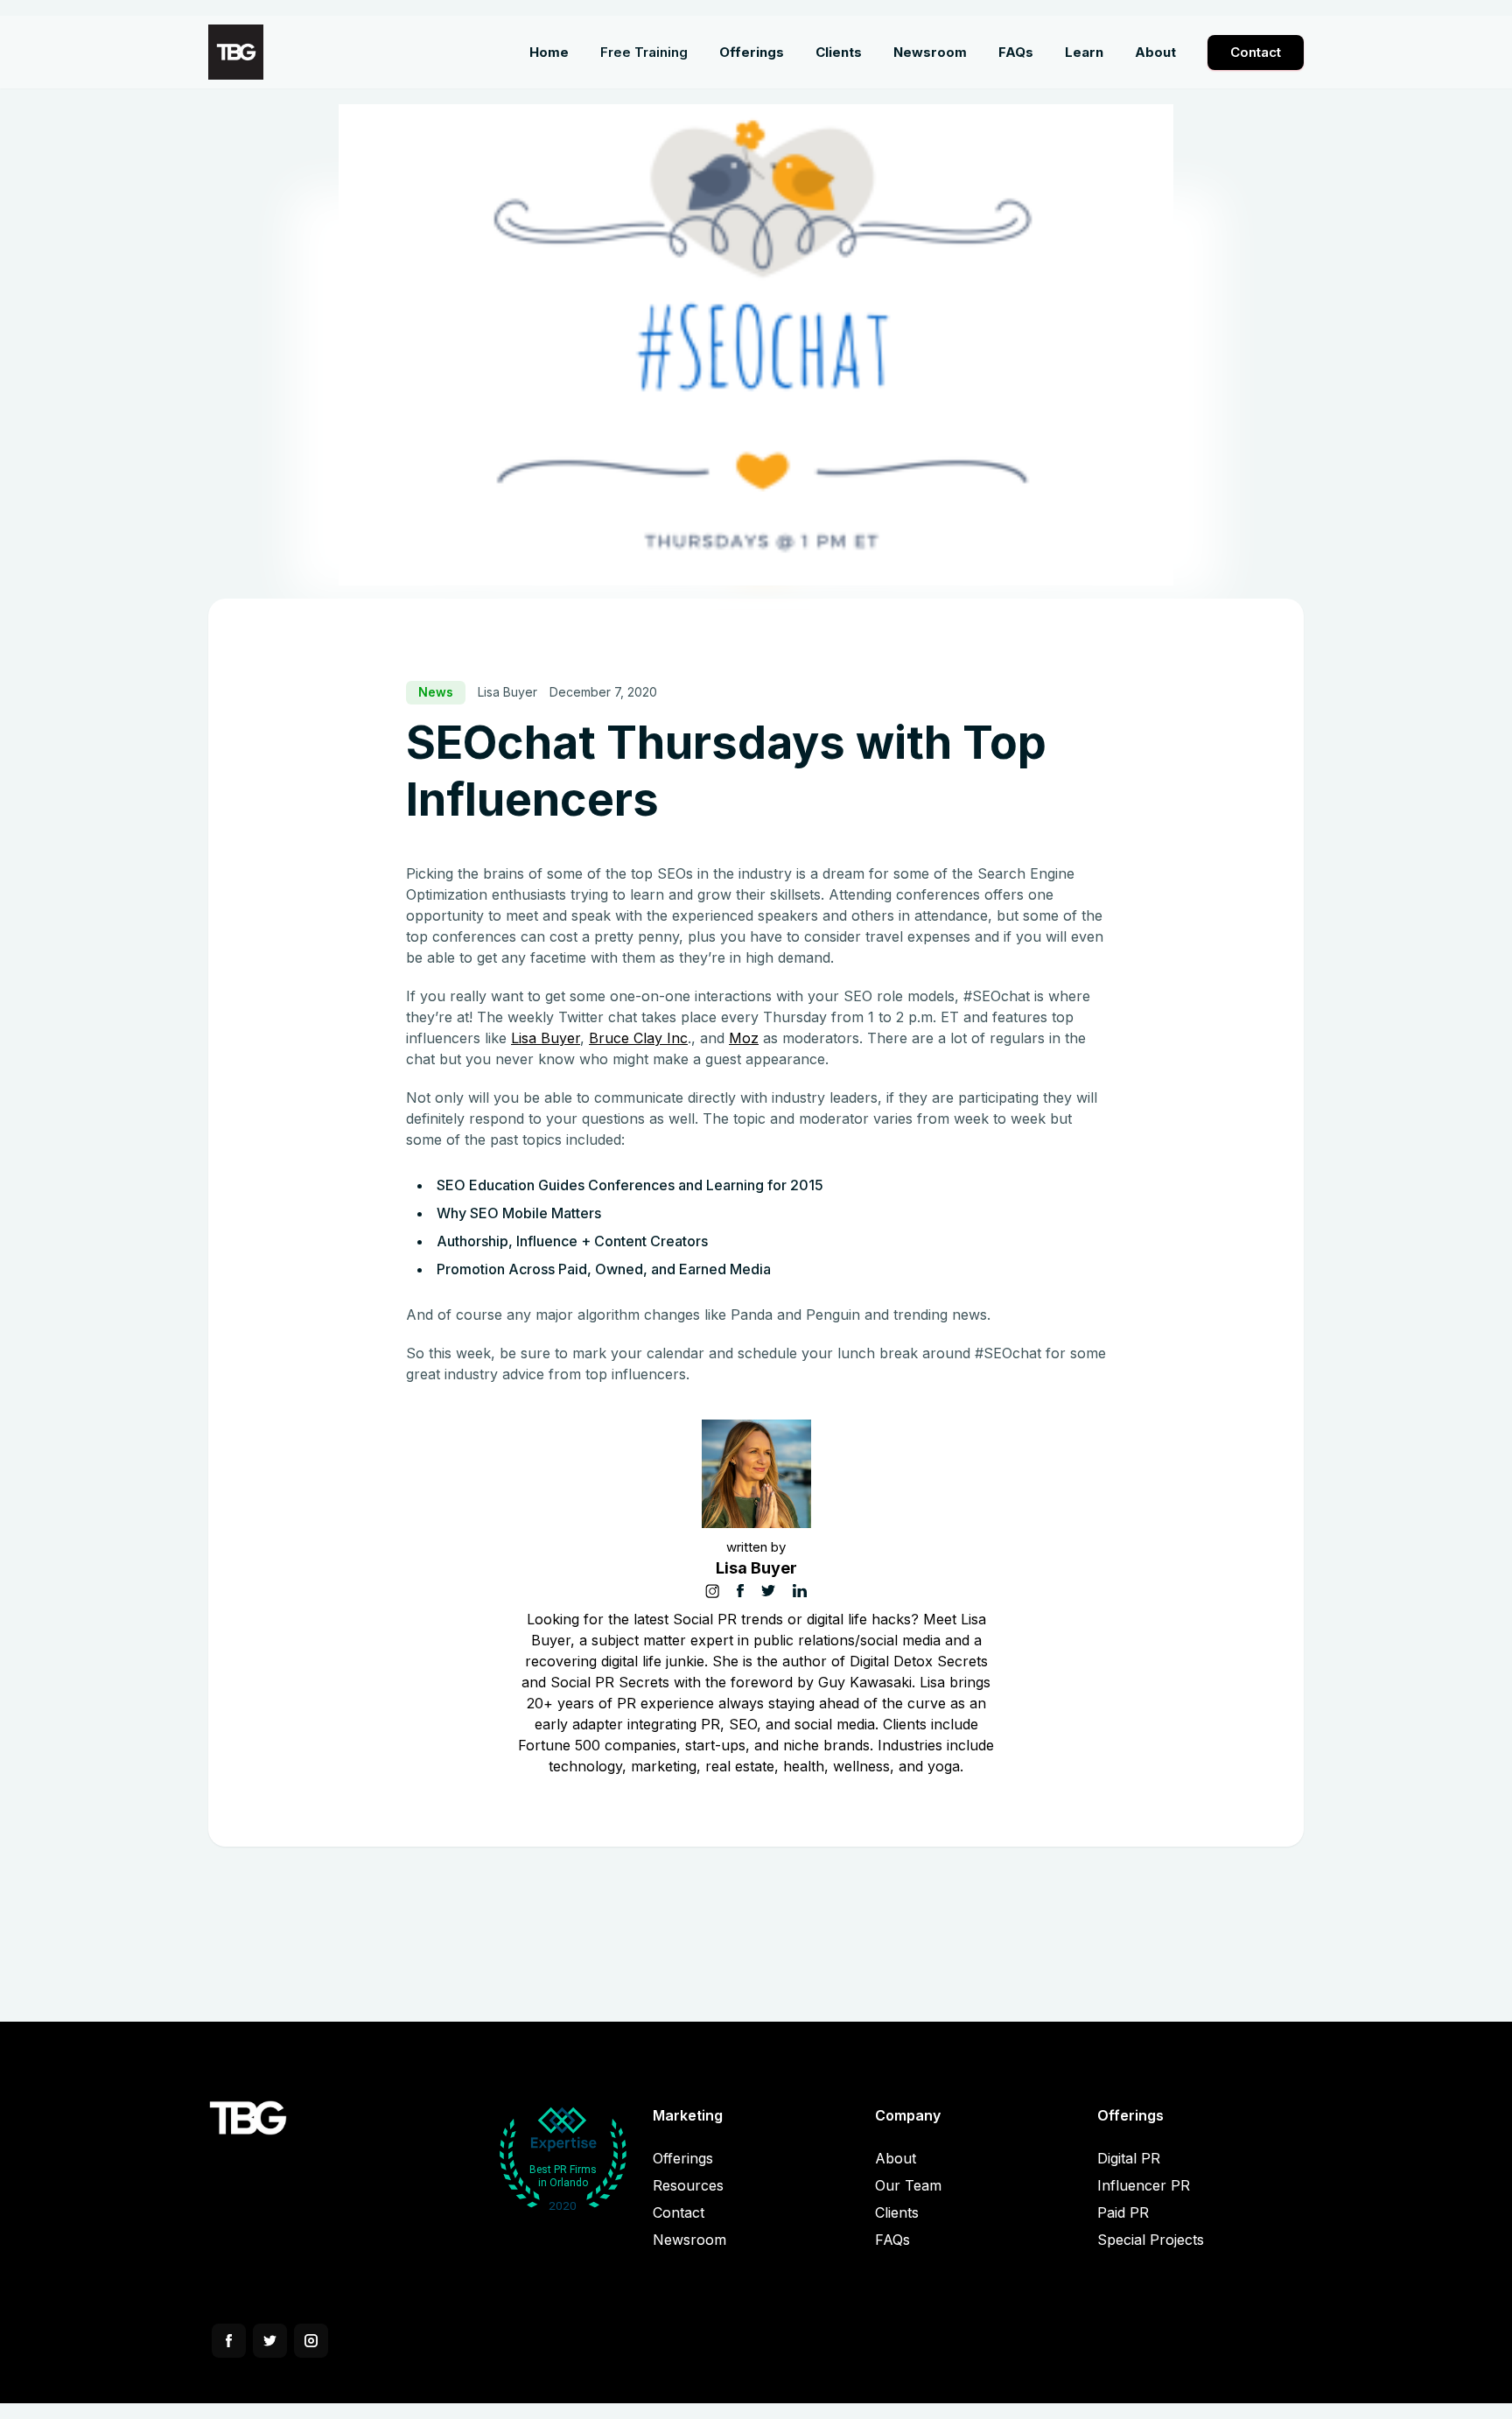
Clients (897, 2212)
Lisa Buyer (546, 1038)
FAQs (892, 2240)
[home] (236, 52)
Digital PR (1129, 2158)
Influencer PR (1144, 2185)
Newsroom (689, 2240)
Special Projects (1151, 2240)
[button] (752, 53)
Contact (1256, 52)
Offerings (683, 2158)
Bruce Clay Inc (638, 1038)
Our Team (908, 2185)
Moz (744, 1038)
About (896, 2158)
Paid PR (1123, 2212)
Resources (688, 2185)
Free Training (644, 52)
